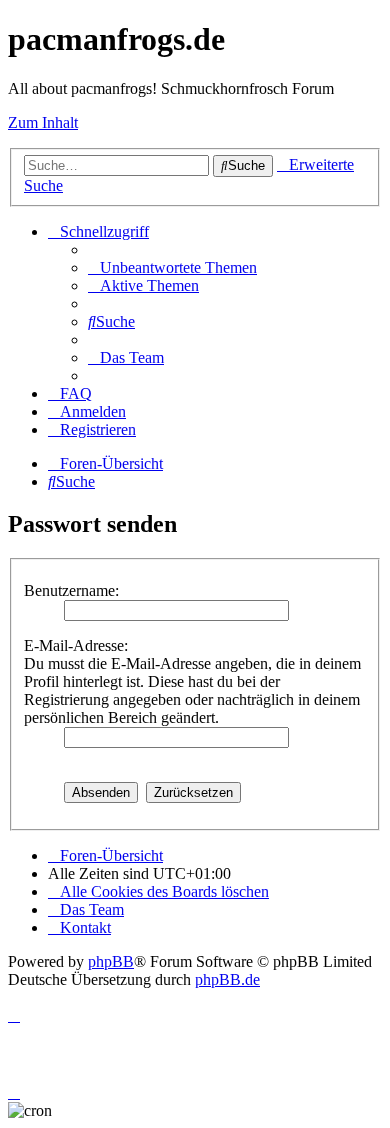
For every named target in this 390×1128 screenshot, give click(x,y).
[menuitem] (172, 267)
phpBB (111, 961)
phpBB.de (227, 979)
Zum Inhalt (43, 122)
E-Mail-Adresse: (76, 645)
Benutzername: (71, 590)
